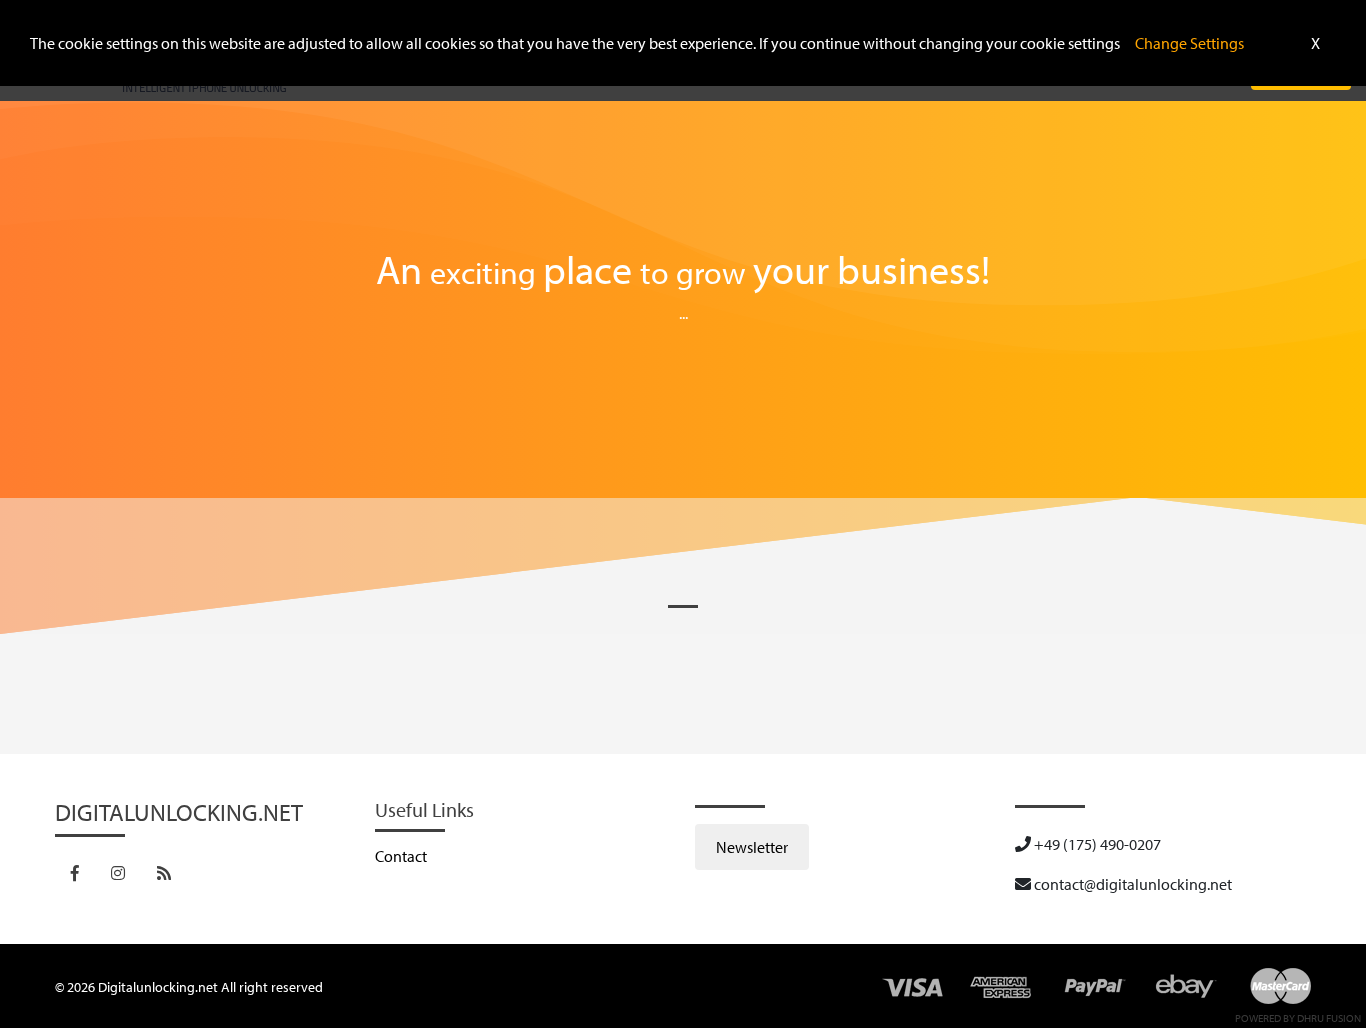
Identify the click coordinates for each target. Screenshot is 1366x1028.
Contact (401, 856)
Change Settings (1189, 43)
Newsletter (752, 847)
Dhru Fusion (1329, 1018)
